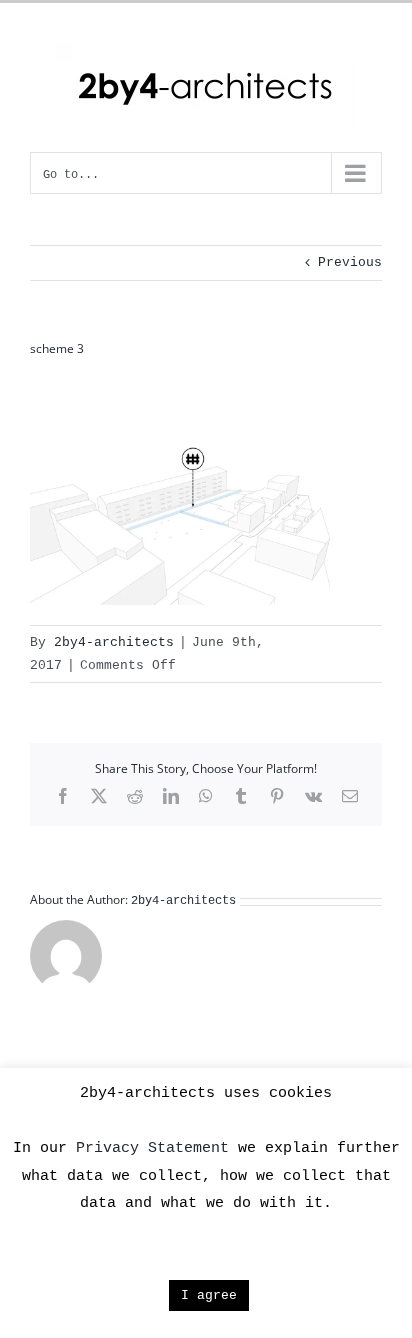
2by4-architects (114, 642)
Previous (350, 262)
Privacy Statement (152, 1148)
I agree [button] (209, 1295)
